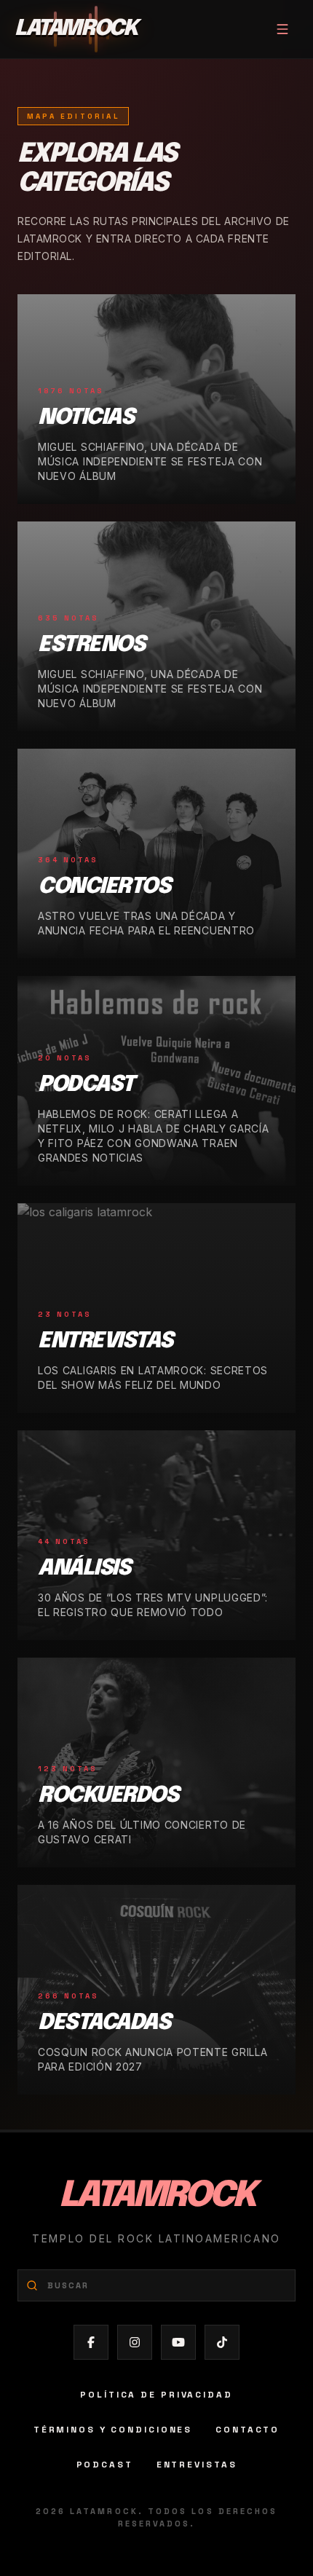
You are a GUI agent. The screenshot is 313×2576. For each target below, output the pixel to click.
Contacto (247, 2430)
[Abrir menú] (282, 29)
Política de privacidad (156, 2395)
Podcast (105, 2465)
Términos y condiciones (113, 2430)
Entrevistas (197, 2465)
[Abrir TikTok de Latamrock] (222, 2342)
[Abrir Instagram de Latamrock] (135, 2342)
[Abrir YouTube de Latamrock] (178, 2342)
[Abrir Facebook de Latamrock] (91, 2342)
